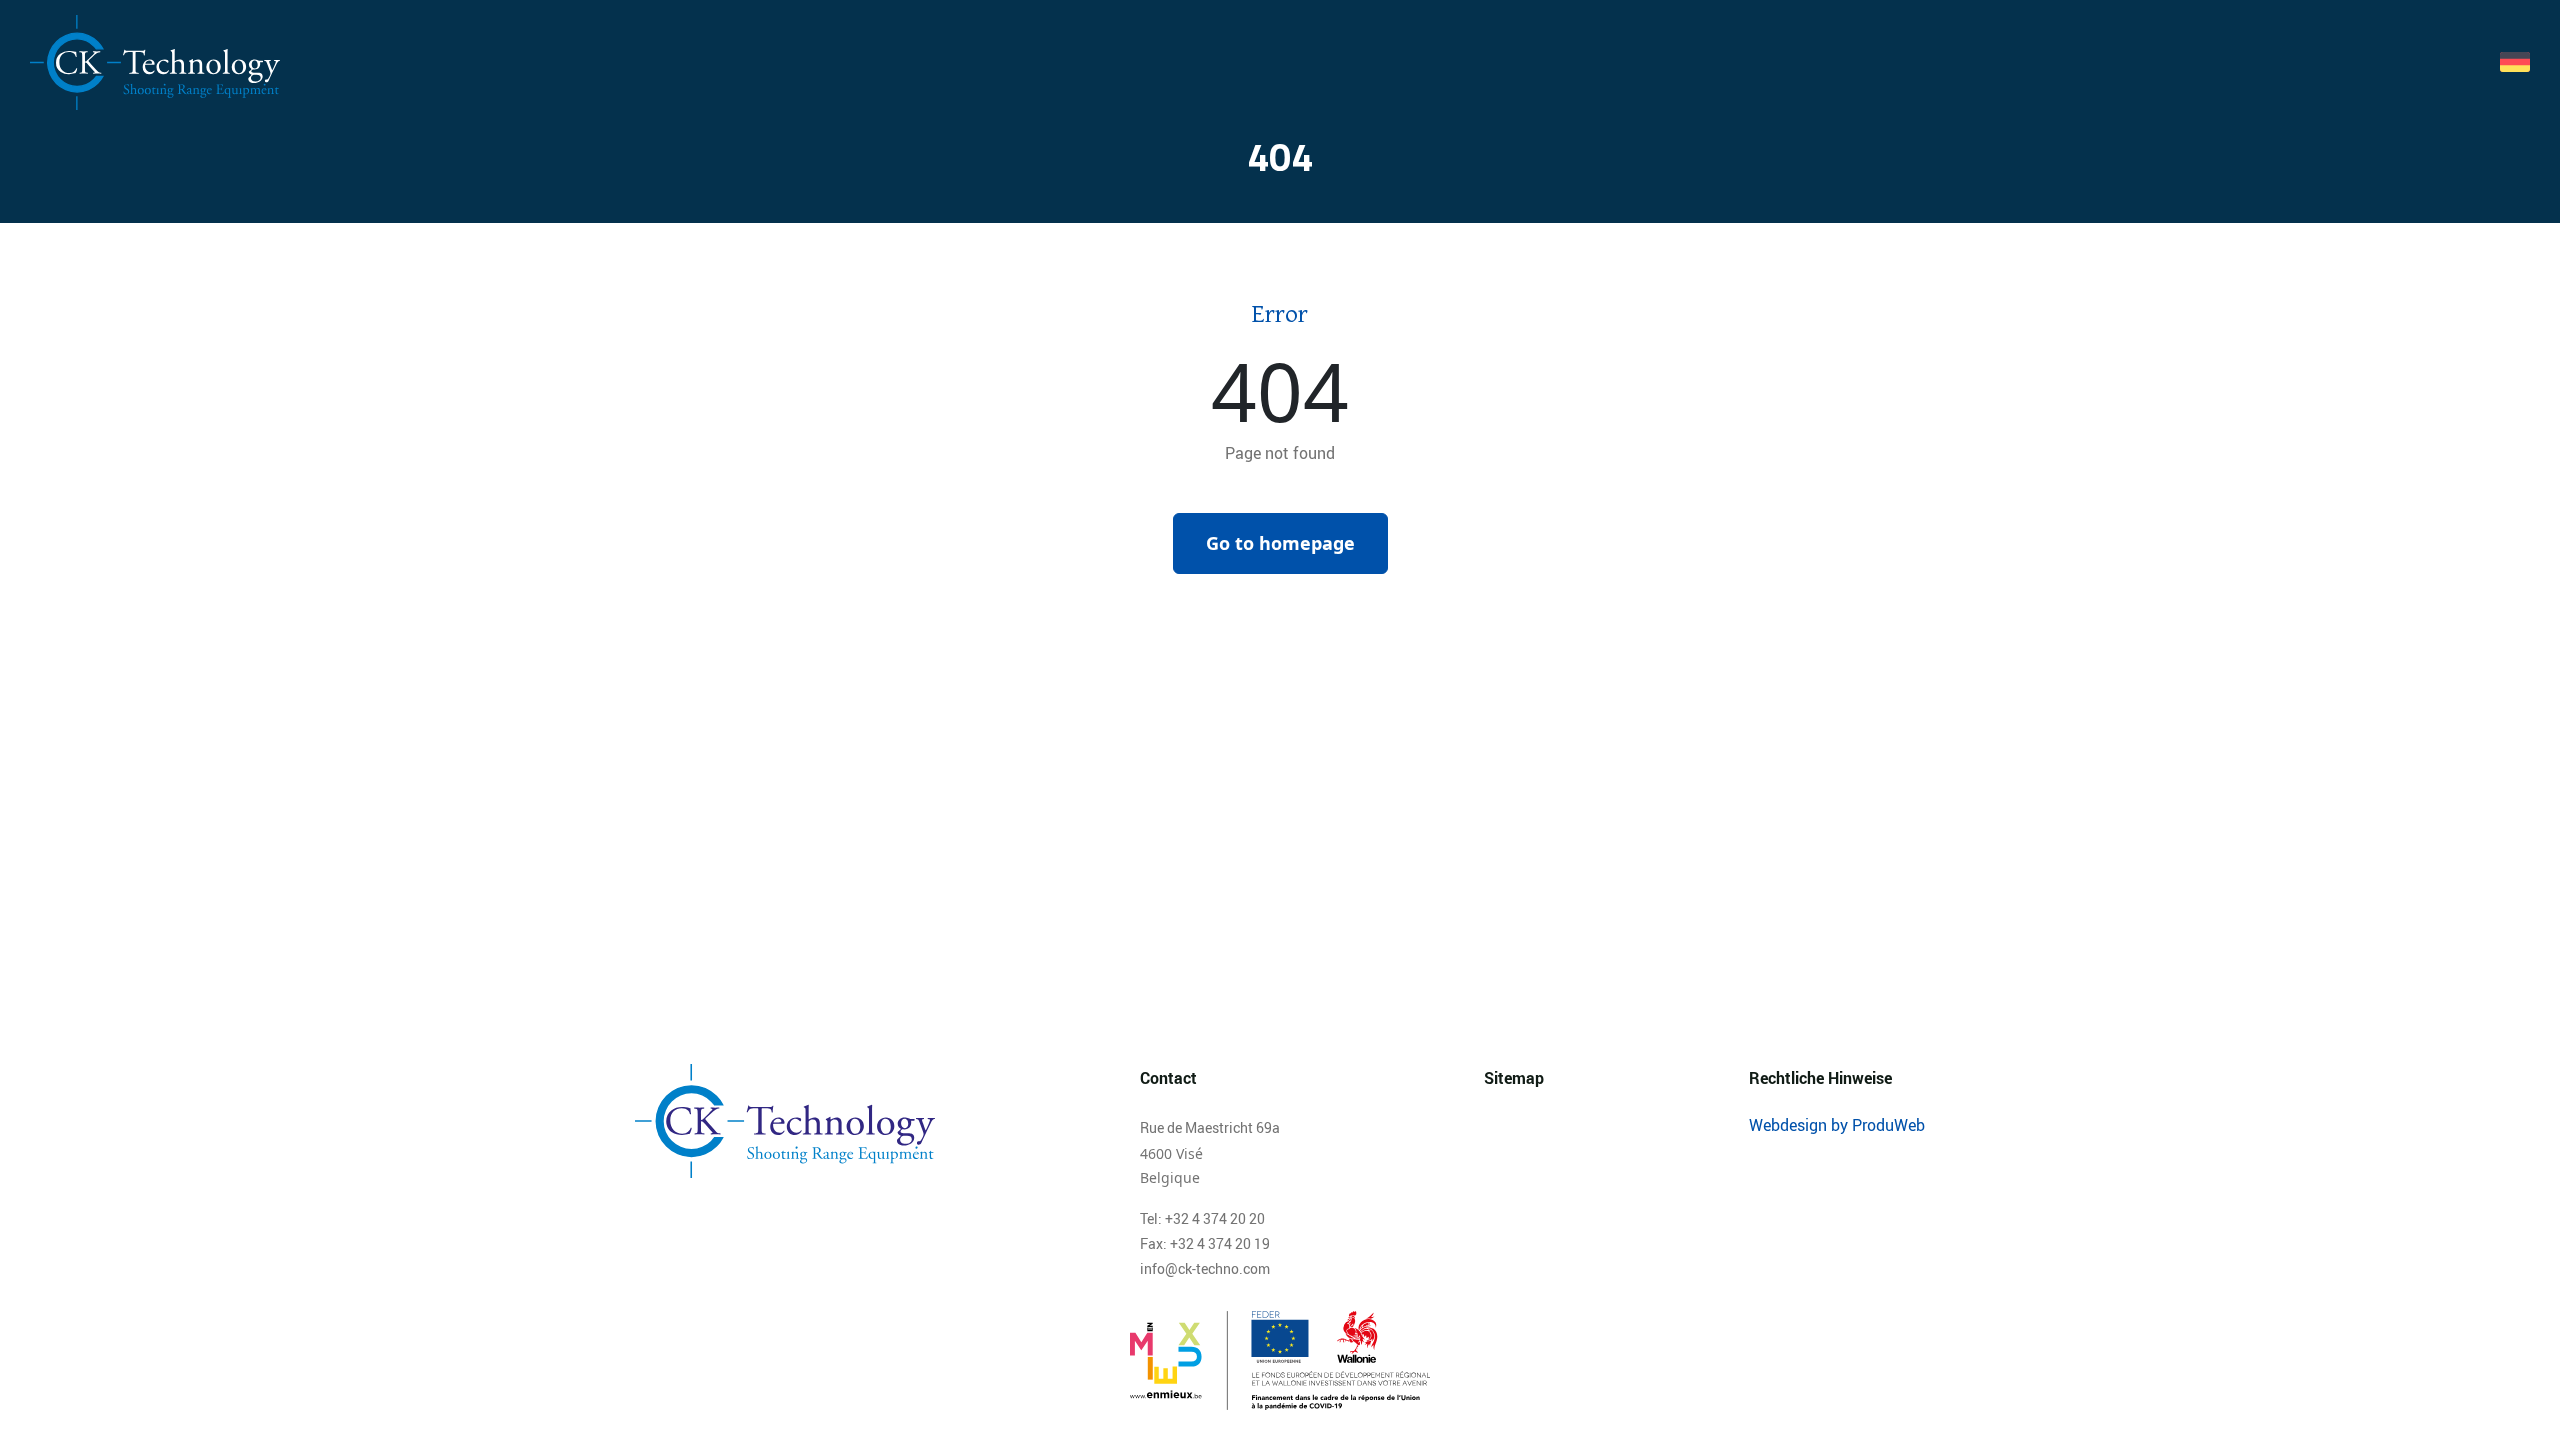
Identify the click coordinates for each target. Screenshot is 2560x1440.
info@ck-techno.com (1205, 1268)
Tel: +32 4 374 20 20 (1202, 1218)
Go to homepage (1280, 543)
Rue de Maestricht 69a (1210, 1127)
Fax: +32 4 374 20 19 (1205, 1243)
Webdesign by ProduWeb (1837, 1125)
